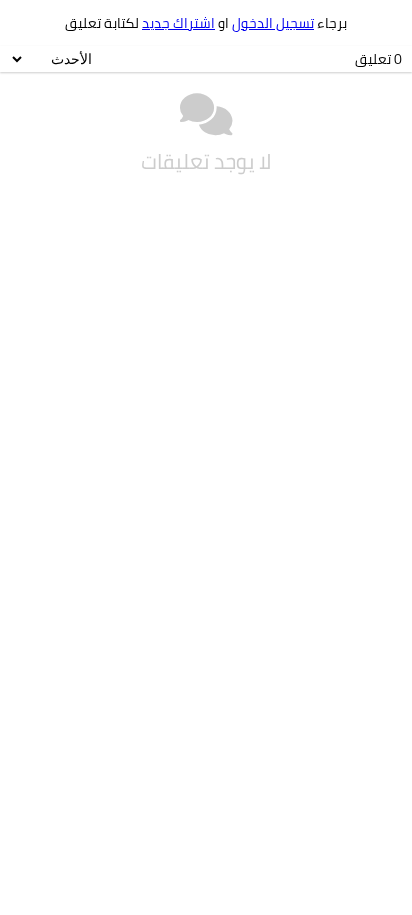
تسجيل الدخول (273, 23)
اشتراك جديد (178, 23)
